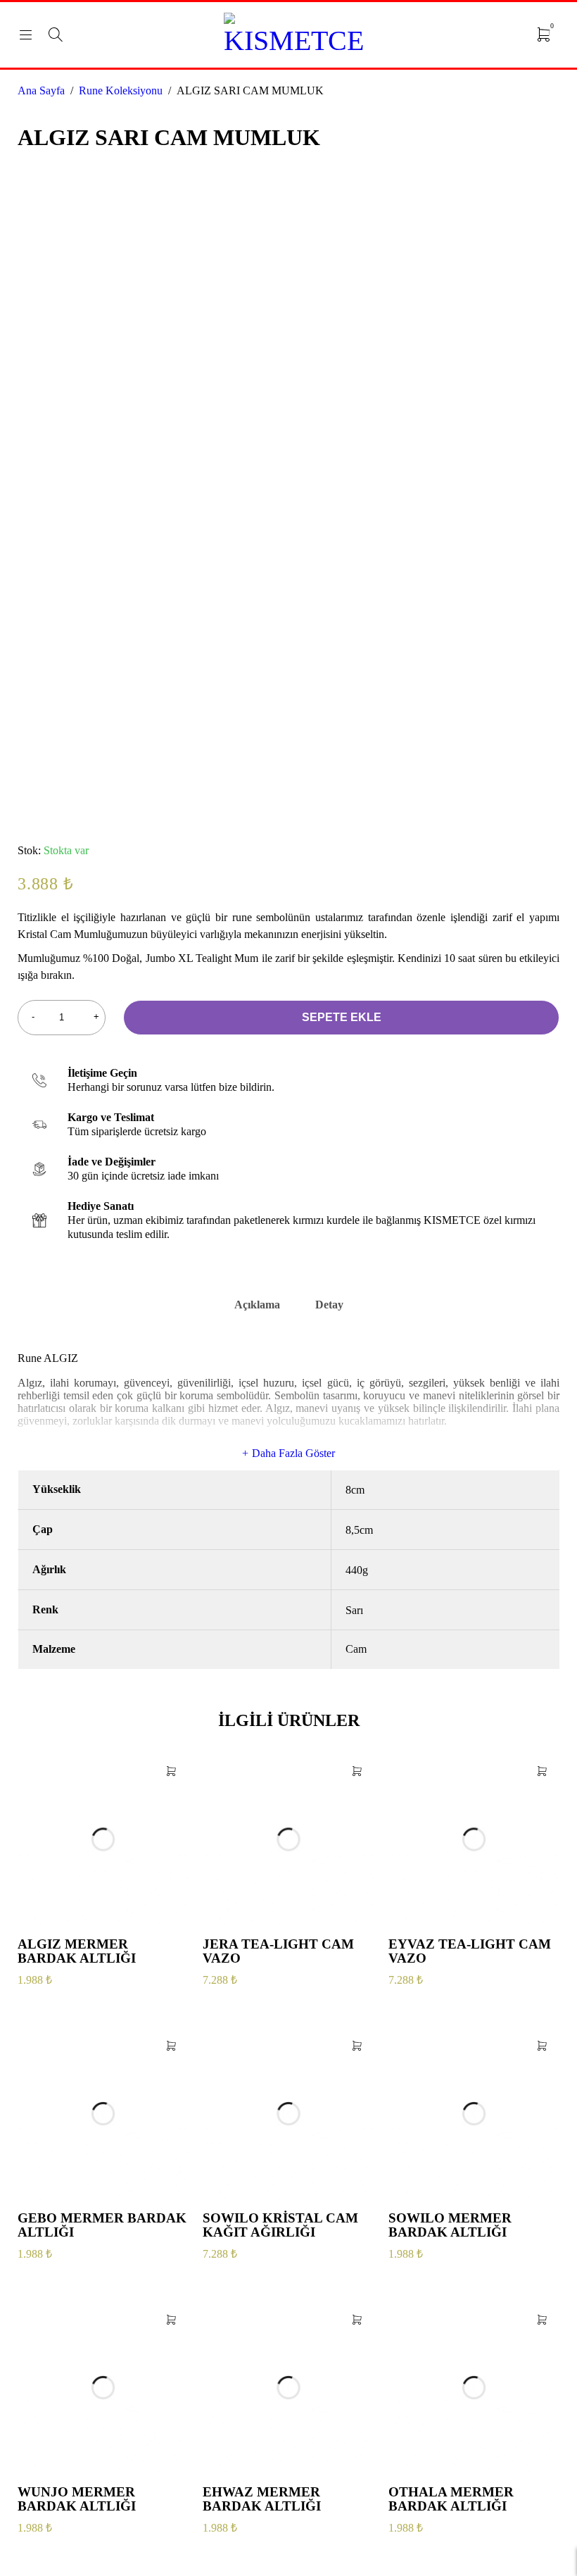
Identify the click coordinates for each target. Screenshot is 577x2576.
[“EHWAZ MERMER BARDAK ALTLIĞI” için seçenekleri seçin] (357, 2320)
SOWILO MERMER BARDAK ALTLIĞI (450, 2225)
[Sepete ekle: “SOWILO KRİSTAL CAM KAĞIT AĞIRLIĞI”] (357, 2046)
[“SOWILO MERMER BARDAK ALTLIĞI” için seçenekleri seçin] (542, 2046)
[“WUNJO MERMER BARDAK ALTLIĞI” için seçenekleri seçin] (171, 2320)
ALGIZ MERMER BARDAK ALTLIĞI (77, 1951)
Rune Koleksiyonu (121, 90)
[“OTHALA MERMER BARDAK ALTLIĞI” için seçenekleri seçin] (542, 2320)
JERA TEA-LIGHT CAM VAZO (278, 1951)
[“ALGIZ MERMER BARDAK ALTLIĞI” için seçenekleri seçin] (171, 1771)
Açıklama (257, 1305)
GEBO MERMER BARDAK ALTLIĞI (102, 2225)
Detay (329, 1305)
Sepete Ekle (342, 1017)
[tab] (257, 1310)
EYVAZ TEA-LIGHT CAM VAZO (470, 1951)
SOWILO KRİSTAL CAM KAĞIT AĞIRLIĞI (280, 2225)
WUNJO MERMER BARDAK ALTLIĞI (77, 2499)
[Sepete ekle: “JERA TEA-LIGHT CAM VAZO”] (357, 1771)
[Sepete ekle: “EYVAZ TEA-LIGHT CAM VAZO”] (542, 1771)
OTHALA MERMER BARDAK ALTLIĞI (451, 2499)
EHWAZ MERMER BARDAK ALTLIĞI (262, 2499)
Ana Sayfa (41, 90)
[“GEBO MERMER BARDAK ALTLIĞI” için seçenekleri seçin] (171, 2046)
